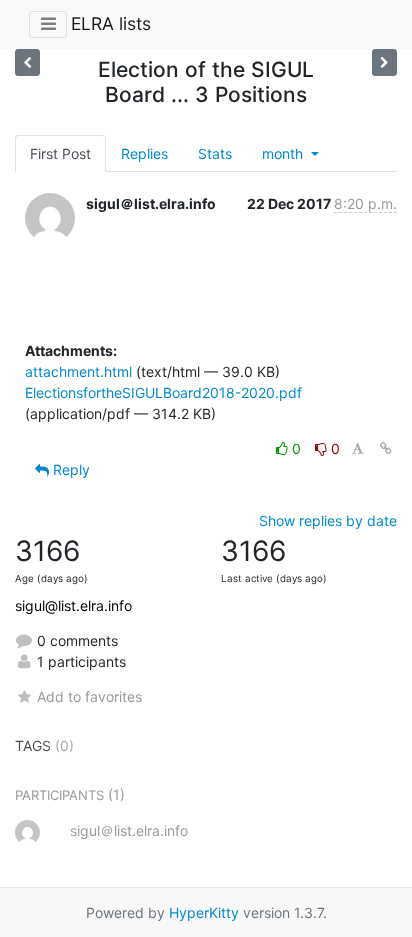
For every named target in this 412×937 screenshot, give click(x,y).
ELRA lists (111, 23)
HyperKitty (204, 912)
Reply (69, 469)
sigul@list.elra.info (73, 605)
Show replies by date (328, 520)
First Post (60, 153)
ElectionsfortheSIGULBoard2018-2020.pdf (163, 392)
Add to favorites (89, 696)
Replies (144, 153)
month (284, 153)
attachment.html (78, 371)
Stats (215, 153)
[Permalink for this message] (386, 448)
